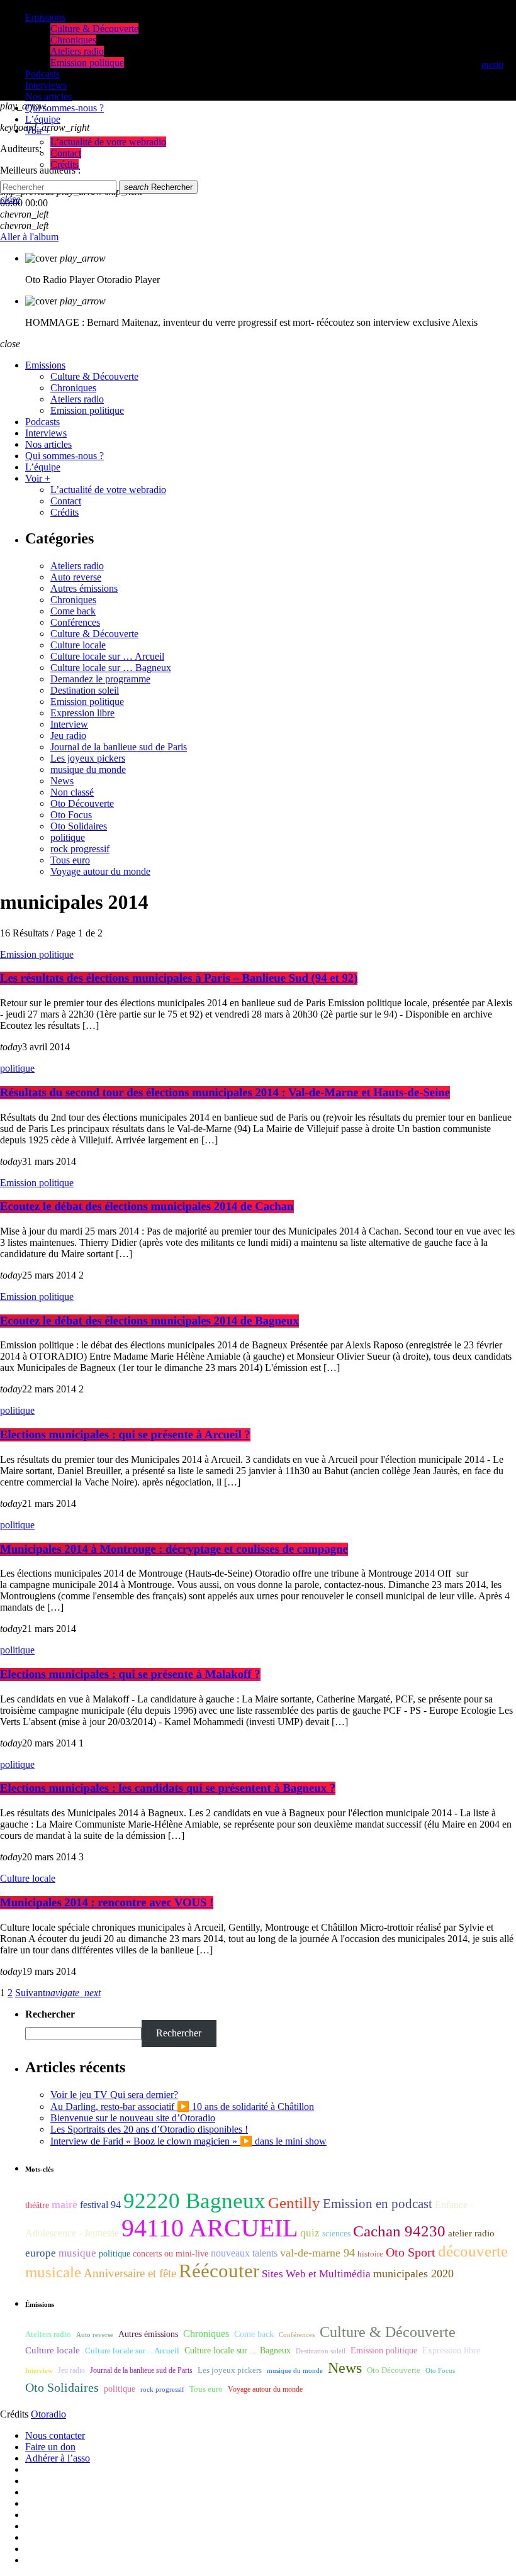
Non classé (72, 792)
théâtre (37, 2205)
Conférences (75, 622)
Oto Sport (411, 2252)
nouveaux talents (244, 2253)
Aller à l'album (29, 237)
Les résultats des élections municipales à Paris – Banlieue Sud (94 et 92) (179, 978)
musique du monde (88, 769)
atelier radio (471, 2233)
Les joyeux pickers (88, 758)
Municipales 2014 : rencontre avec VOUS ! (107, 1903)
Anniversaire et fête (130, 2273)
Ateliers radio (77, 566)
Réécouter (219, 2271)
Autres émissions (84, 588)
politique (68, 837)
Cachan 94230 (399, 2231)
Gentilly (294, 2203)
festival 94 (100, 2205)
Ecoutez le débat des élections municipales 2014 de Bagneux (149, 1321)
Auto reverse (76, 577)
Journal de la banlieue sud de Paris (119, 747)
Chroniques (73, 600)
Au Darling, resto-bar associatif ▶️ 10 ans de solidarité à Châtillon (182, 2107)
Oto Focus (71, 815)
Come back (73, 611)
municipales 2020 (413, 2273)
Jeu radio (68, 736)
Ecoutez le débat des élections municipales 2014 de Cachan (147, 1207)
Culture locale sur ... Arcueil (132, 2351)
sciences (336, 2234)
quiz (310, 2233)
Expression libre (82, 713)
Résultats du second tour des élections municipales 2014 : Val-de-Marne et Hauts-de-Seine (225, 1093)
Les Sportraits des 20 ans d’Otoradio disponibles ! (149, 2129)
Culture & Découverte (94, 634)
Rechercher (158, 187)
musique (77, 2253)
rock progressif (80, 849)
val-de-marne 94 (317, 2253)
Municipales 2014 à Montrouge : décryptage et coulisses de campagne (174, 1549)
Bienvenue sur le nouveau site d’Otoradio (133, 2118)
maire (64, 2204)
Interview (69, 724)
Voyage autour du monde (100, 871)
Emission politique (87, 702)
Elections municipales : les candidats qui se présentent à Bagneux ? (168, 1788)
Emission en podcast (378, 2204)
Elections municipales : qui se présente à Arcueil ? (125, 1435)
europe (41, 2253)
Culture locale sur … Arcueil (107, 656)
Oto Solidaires (79, 826)
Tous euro (70, 860)
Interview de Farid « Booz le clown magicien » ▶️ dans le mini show (188, 2141)
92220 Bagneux (194, 2201)
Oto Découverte (82, 803)
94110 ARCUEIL (210, 2228)
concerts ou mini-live (171, 2254)
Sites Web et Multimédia (316, 2274)
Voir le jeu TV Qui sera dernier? (114, 2095)
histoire (370, 2254)
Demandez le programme (100, 679)
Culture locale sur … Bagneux (111, 668)
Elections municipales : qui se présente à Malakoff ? (130, 1674)
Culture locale (78, 645)
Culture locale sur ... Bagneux (238, 2351)
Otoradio (48, 2414)
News (62, 781)
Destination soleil (85, 690)
